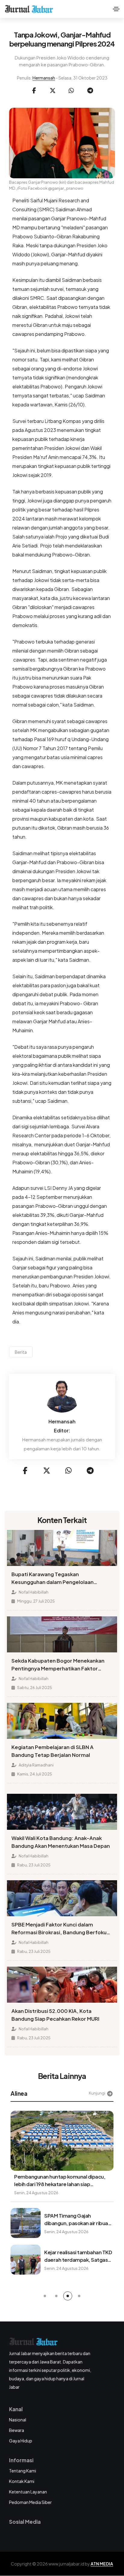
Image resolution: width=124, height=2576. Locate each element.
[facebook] (34, 91)
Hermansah (44, 78)
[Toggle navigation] (116, 9)
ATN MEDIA (102, 2564)
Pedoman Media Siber (30, 2502)
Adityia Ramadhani (36, 1765)
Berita (21, 1352)
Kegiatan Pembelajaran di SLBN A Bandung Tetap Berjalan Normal (53, 1751)
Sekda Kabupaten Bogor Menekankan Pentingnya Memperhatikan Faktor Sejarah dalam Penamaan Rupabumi (58, 1665)
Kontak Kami (22, 2481)
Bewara (17, 2430)
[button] (45, 2296)
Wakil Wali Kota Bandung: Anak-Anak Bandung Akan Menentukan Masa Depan (61, 1842)
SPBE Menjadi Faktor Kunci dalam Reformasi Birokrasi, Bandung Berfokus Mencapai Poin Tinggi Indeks (60, 1929)
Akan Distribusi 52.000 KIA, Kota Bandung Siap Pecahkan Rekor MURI (55, 2015)
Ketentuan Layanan (28, 2492)
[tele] (90, 91)
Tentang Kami (23, 2471)
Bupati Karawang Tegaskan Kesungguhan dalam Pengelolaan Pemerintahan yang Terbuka (53, 1579)
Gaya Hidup (21, 2441)
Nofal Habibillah (33, 1592)
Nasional (18, 2420)
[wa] (71, 91)
